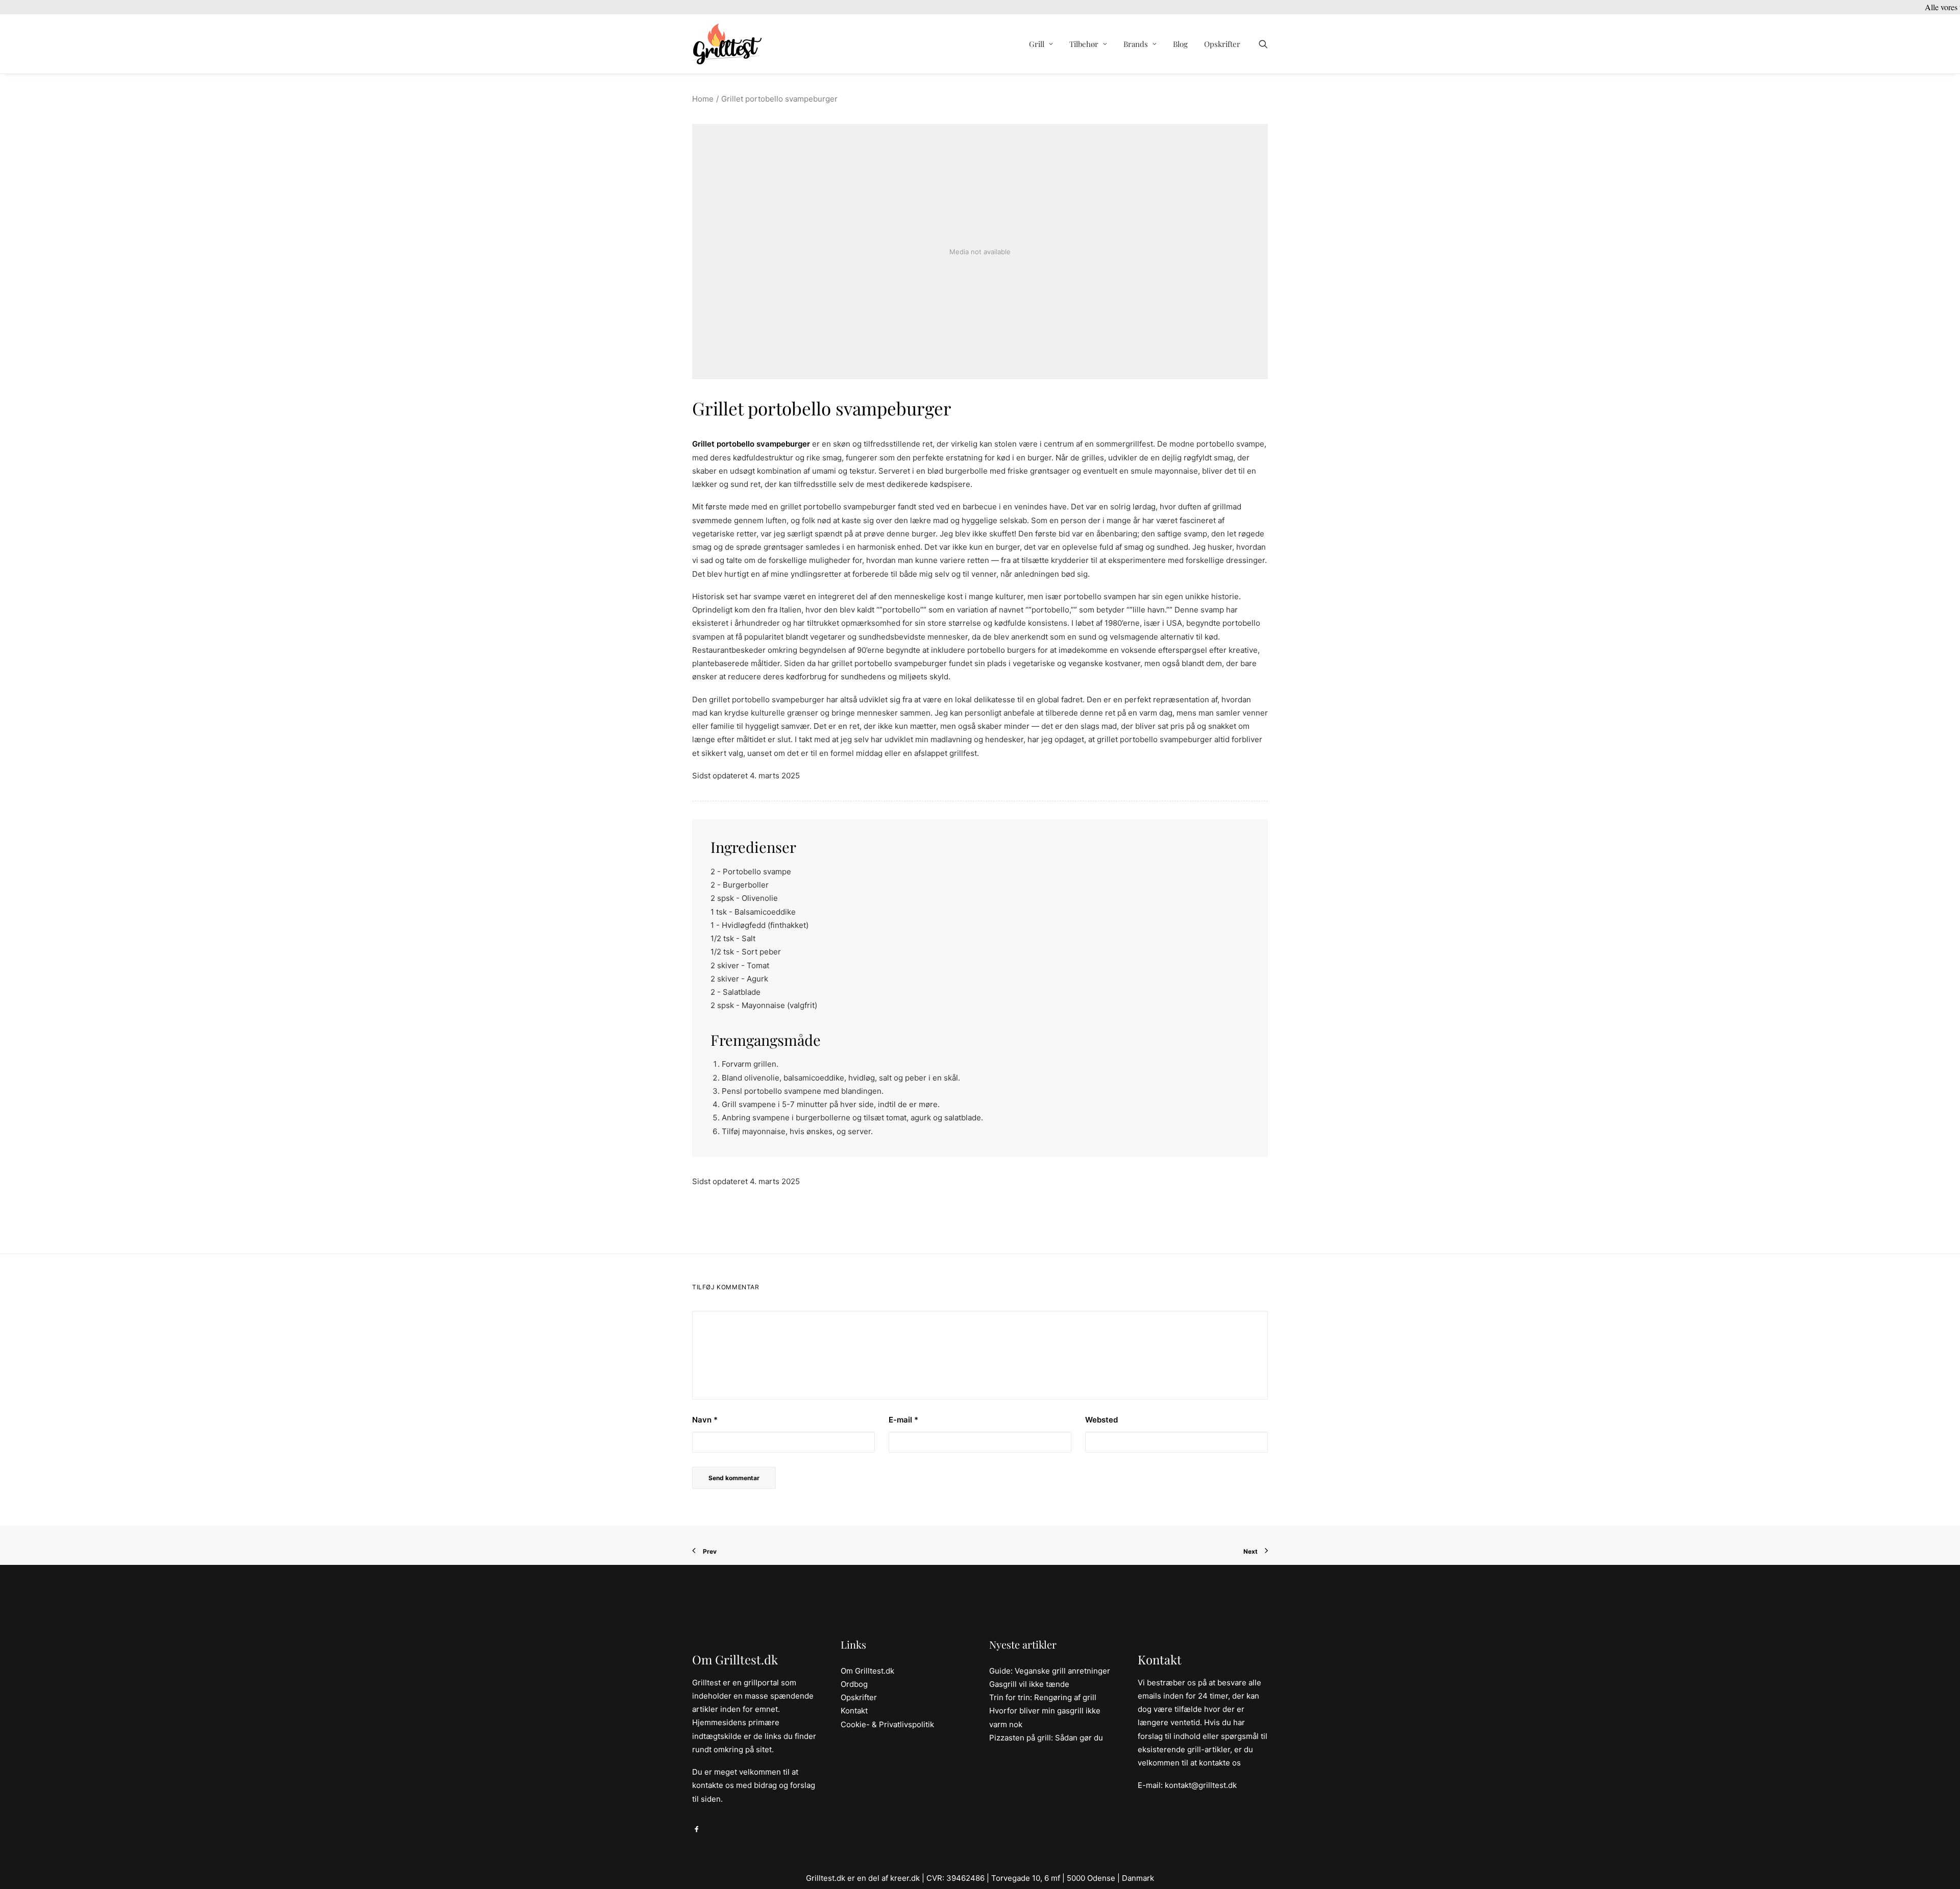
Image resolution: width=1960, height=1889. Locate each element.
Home (703, 99)
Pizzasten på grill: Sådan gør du (1046, 1738)
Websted (1101, 1420)
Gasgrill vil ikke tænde (1029, 1684)
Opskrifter (1222, 44)
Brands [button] (1136, 44)
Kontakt (854, 1711)
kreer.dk (905, 1878)
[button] (1263, 44)
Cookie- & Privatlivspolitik (887, 1724)
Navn (705, 1420)
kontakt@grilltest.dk (1201, 1785)
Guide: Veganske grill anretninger (1050, 1671)
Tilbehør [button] (1084, 44)
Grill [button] (1037, 44)
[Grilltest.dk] (727, 44)
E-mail (903, 1420)
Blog (1180, 44)
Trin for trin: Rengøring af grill (1043, 1697)
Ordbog (854, 1684)
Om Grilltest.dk (867, 1671)
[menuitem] (1041, 44)
